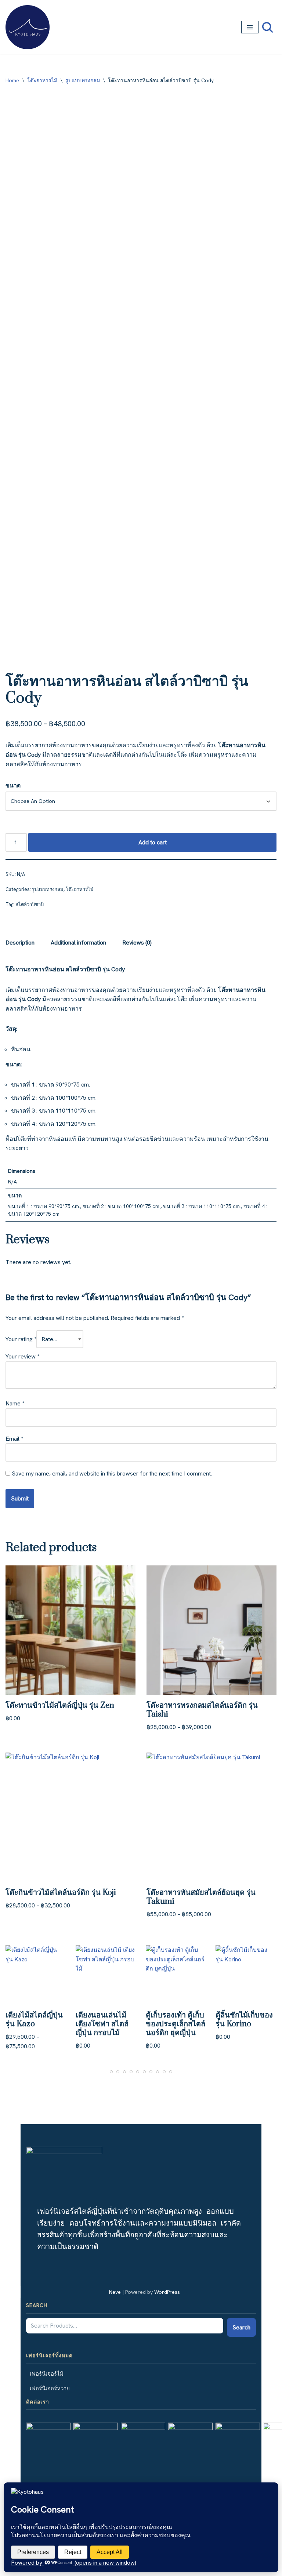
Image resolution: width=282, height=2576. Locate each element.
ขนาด (13, 785)
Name (15, 1403)
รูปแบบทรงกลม (83, 80)
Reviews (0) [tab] (137, 943)
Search (37, 2305)
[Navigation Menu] (250, 27)
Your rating (21, 1339)
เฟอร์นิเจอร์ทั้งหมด (49, 2355)
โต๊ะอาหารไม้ (42, 80)
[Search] (267, 27)
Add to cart (153, 842)
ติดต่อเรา (38, 2402)
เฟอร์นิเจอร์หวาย (50, 2388)
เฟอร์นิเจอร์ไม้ (47, 2374)
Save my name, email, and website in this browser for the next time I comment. (112, 1473)
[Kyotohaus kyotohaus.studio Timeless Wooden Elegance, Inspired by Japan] (28, 27)
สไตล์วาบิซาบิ (30, 904)
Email (14, 1439)
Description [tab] (20, 943)
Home (12, 80)
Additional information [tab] (78, 943)
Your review (22, 1356)
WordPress (167, 2292)
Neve (115, 2292)
